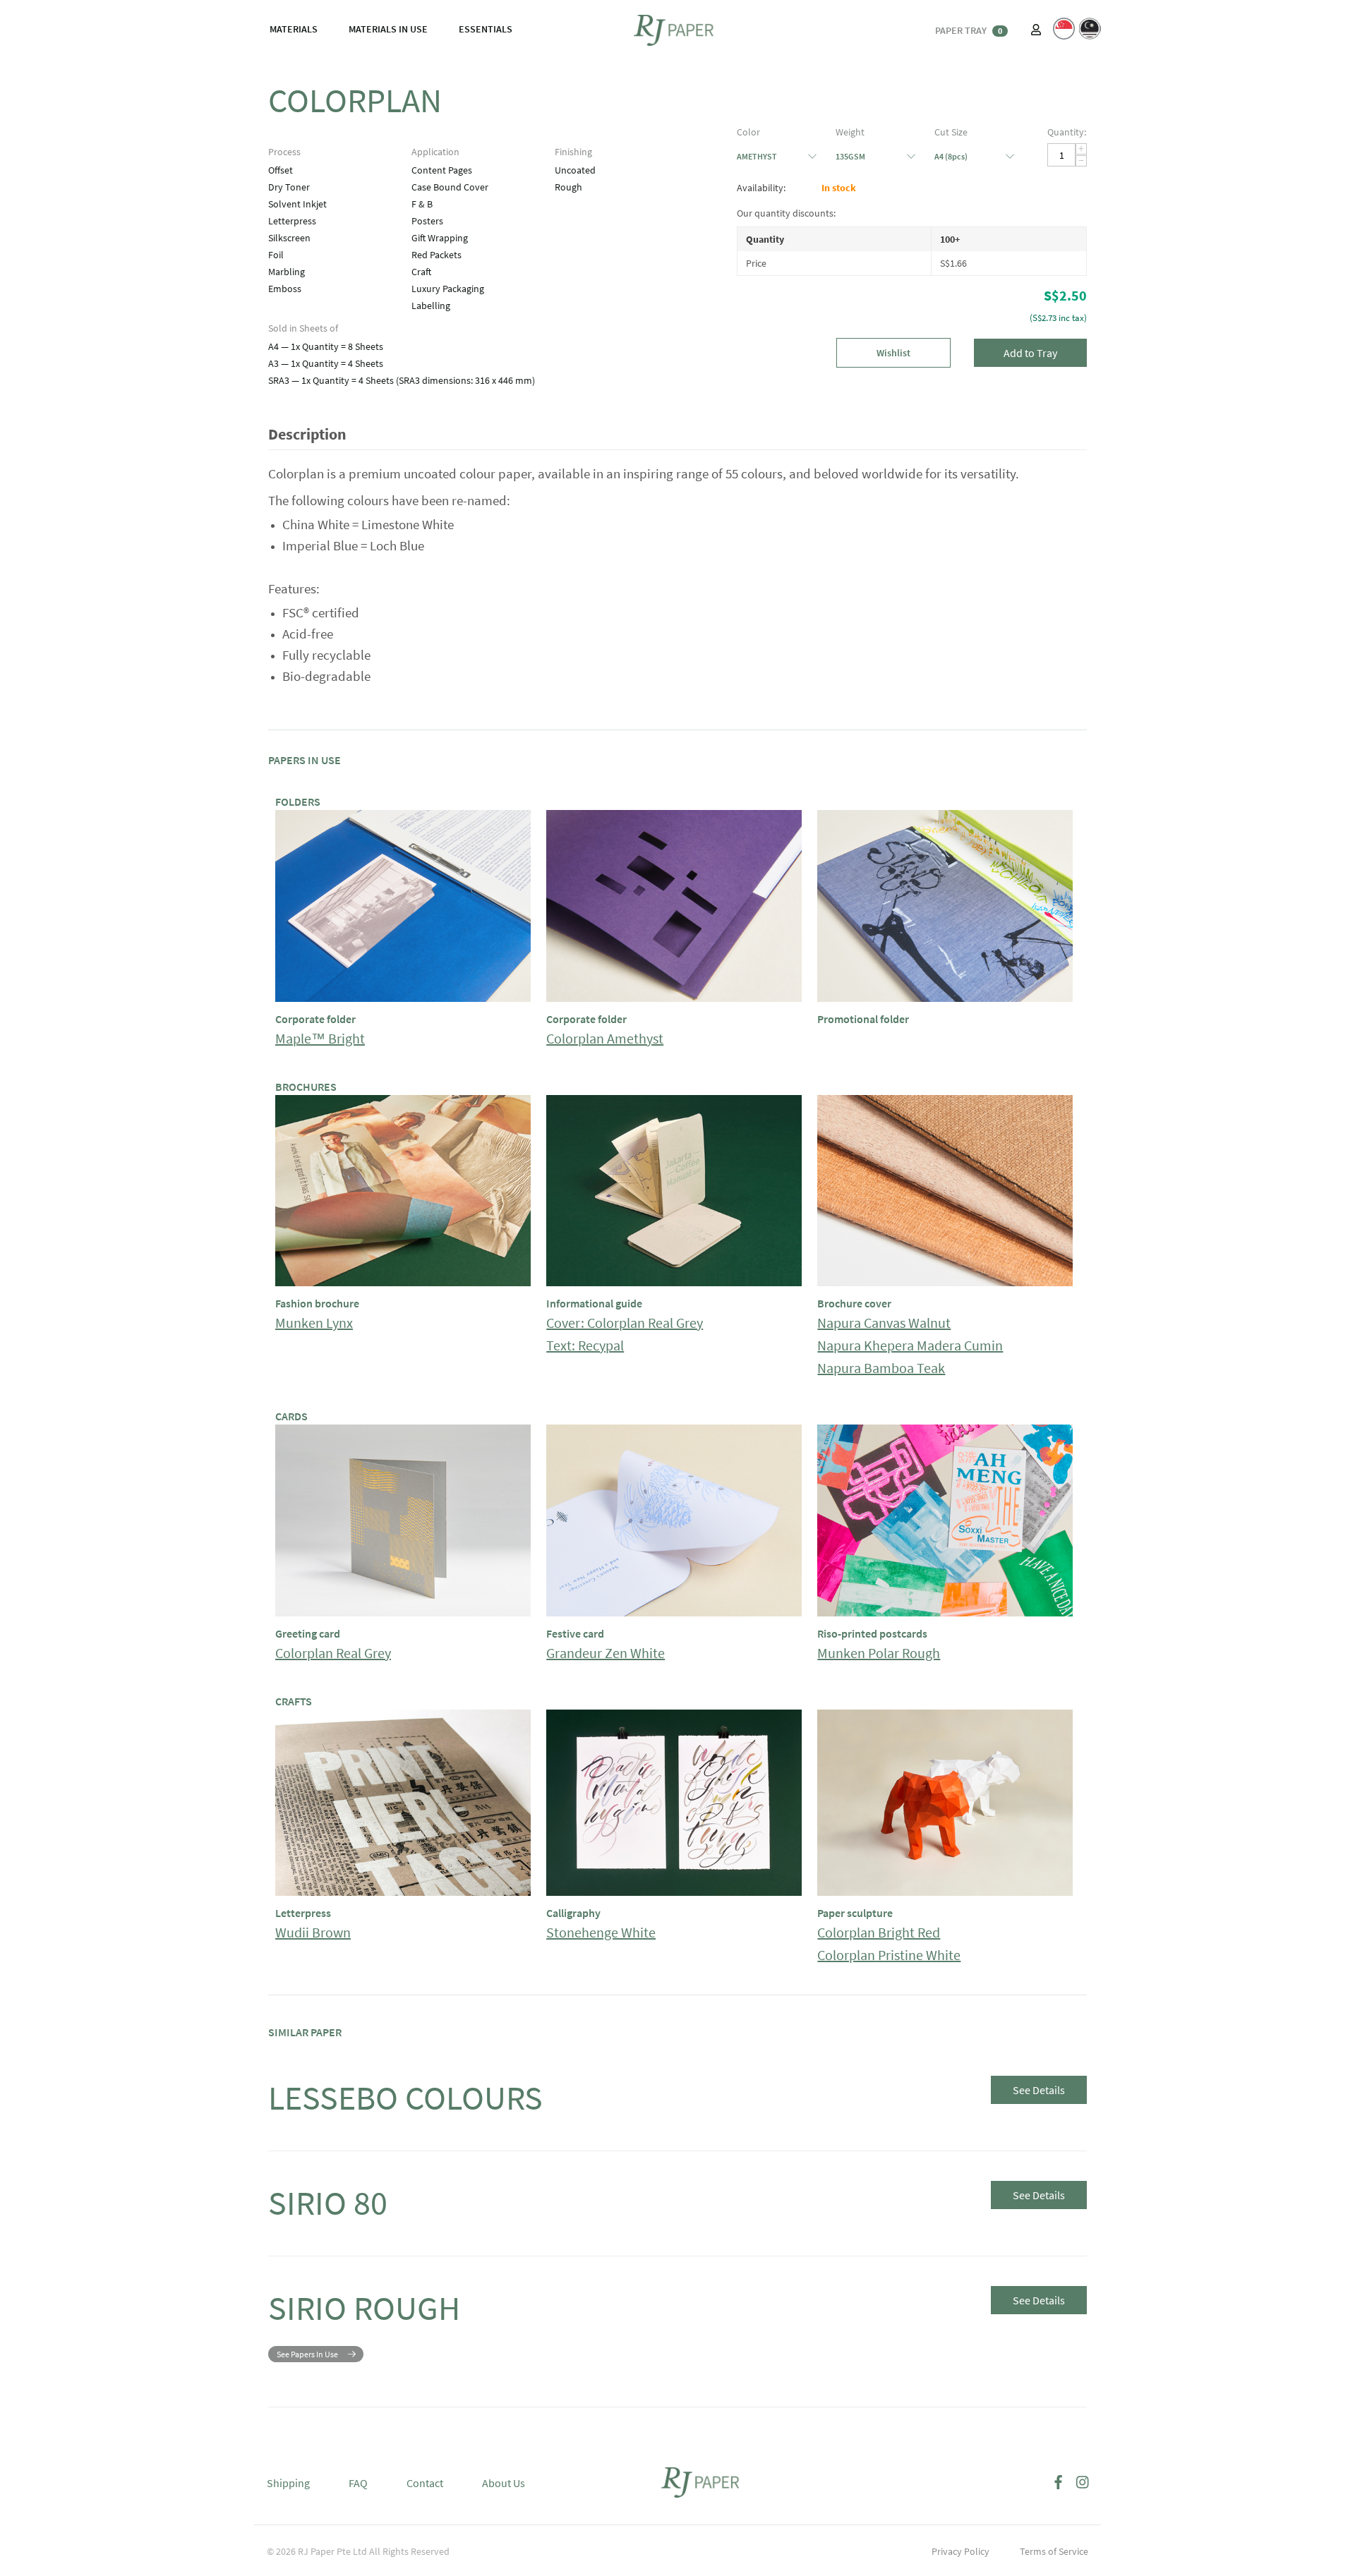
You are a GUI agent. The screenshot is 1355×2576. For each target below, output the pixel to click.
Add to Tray (1030, 353)
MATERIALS (294, 29)
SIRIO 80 (328, 2203)
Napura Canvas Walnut (884, 1323)
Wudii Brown (313, 1932)
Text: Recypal (585, 1345)
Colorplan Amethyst (605, 1038)
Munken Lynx (314, 1323)
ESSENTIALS (486, 29)
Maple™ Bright (320, 1038)
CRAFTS (294, 1701)
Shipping (288, 2483)
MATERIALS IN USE (388, 29)
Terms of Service (1054, 2551)
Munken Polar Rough (879, 1653)
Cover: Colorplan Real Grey (625, 1323)
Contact (425, 2483)
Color (748, 132)
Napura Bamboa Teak (881, 1368)
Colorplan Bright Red (879, 1932)
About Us (504, 2483)
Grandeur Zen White (606, 1653)
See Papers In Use (307, 2354)
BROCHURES (306, 1087)
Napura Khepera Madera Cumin (910, 1345)
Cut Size (951, 132)
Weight (850, 132)
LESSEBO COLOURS (405, 2098)
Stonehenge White (601, 1932)
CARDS (291, 1416)
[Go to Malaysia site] (1090, 29)
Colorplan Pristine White (889, 1955)
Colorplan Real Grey (333, 1653)
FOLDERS (298, 802)
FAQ (358, 2483)
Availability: (761, 188)
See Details (1039, 2090)
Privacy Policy (960, 2551)
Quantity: (1067, 132)
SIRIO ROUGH (364, 2308)
